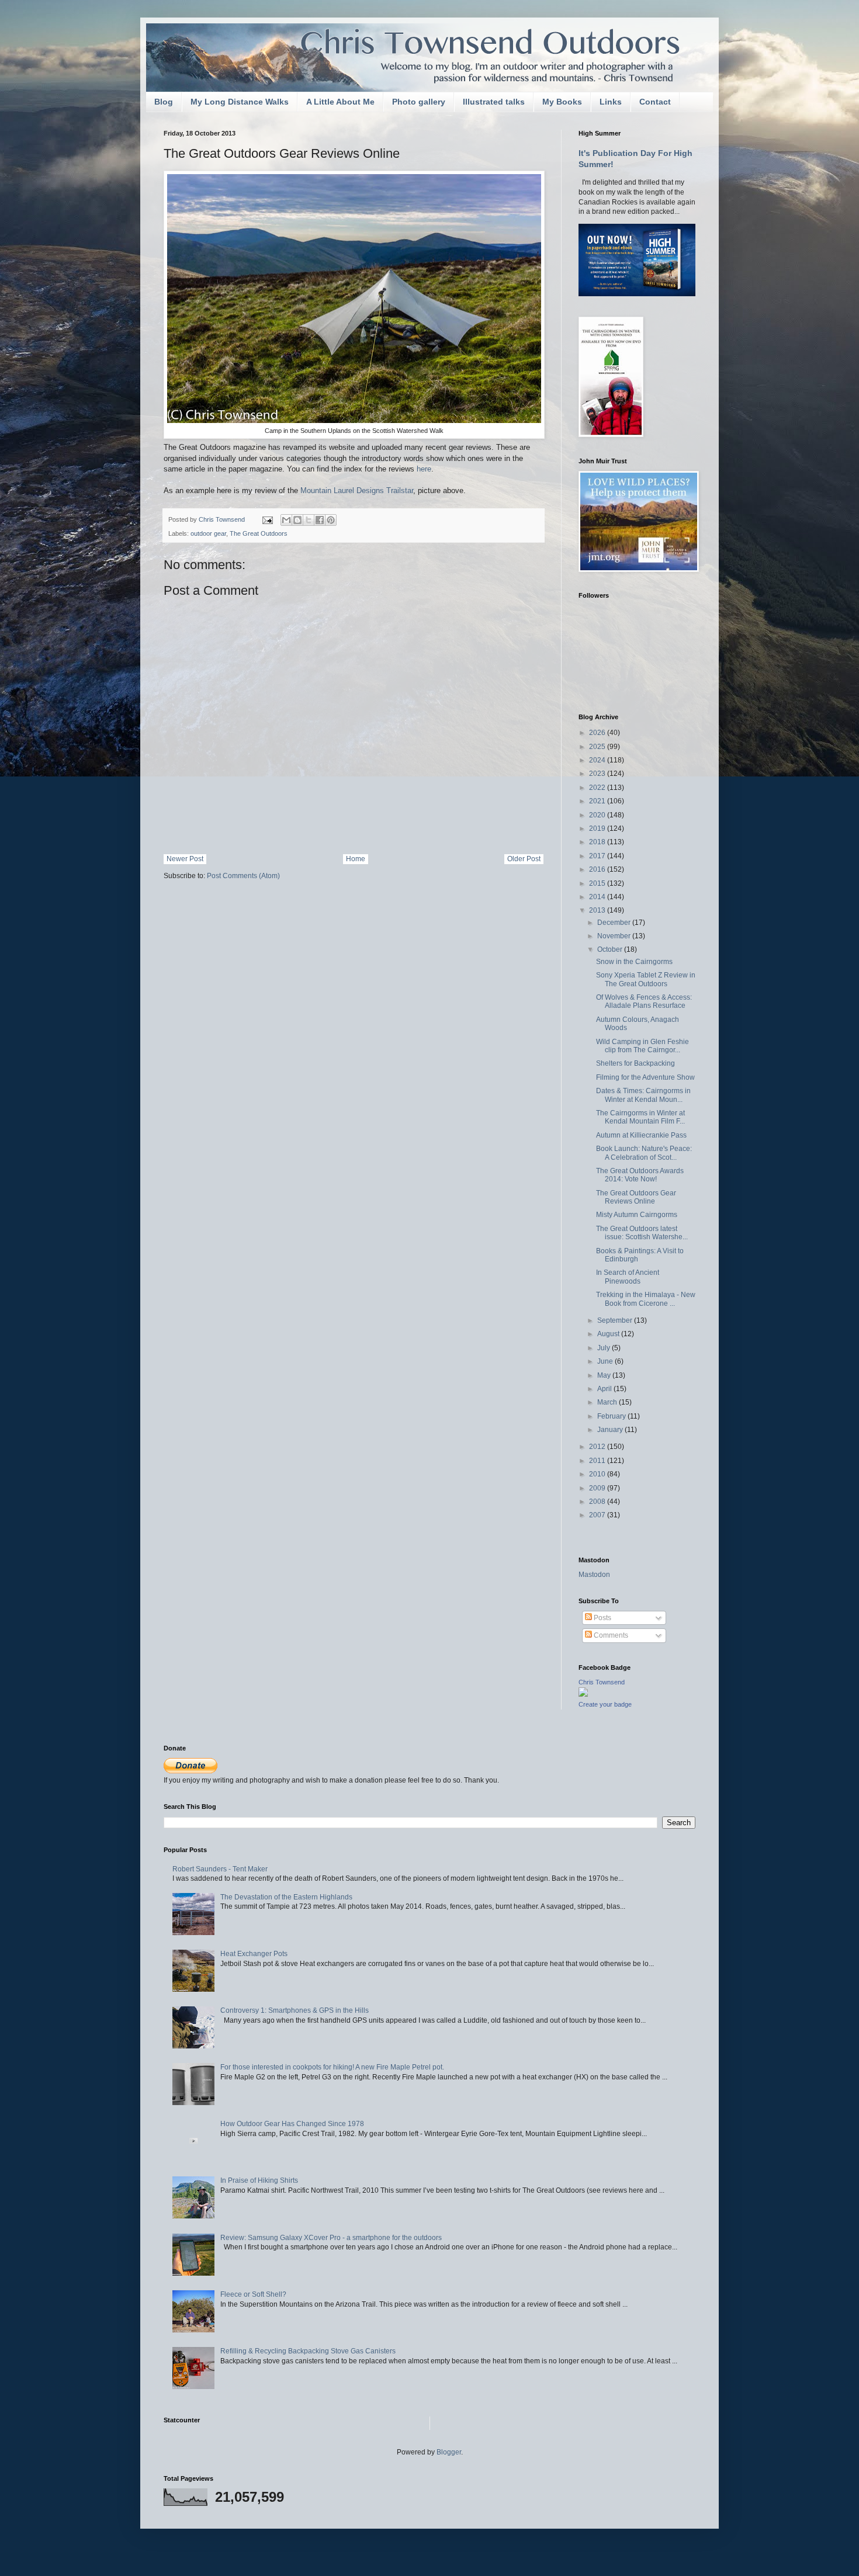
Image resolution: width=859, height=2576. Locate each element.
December (615, 923)
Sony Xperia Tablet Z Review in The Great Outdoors (646, 979)
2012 (598, 1447)
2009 (598, 1488)
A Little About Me (340, 102)
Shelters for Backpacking (635, 1063)
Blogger (449, 2452)
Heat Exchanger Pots (254, 1954)
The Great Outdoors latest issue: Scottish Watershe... (642, 1233)
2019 (598, 828)
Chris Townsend (602, 1682)
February (612, 1416)
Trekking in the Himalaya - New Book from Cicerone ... (646, 1299)
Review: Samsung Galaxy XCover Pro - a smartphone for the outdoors (331, 2238)
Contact (655, 102)
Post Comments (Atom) (243, 876)
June (606, 1361)
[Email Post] (267, 519)
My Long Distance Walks (240, 102)
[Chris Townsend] (583, 1694)
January (611, 1430)
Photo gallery (419, 102)
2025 (598, 747)
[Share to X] (309, 520)
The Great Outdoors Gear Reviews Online (636, 1197)
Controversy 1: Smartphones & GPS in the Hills (295, 2010)
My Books (562, 102)
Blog (164, 102)
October (611, 949)
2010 (598, 1474)
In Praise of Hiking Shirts (259, 2180)
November (615, 936)
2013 (598, 910)
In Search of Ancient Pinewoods (628, 1277)
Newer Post (185, 859)
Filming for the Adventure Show (645, 1077)
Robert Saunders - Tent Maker (220, 1869)
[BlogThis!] (297, 520)
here (424, 469)
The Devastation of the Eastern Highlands (286, 1897)
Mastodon (594, 1575)
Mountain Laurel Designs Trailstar (357, 490)
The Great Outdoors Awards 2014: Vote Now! (640, 1175)
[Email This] (286, 520)
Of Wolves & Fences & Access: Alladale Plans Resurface (644, 1001)
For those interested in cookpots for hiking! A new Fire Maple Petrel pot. (332, 2067)
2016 (598, 869)
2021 (598, 801)
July (605, 1348)
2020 (598, 815)
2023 (598, 774)
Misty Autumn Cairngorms (637, 1215)
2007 (598, 1515)
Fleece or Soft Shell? (253, 2294)
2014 (598, 897)
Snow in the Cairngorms (634, 962)
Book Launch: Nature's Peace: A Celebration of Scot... (644, 1153)
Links (611, 102)
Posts (602, 1618)
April (605, 1389)
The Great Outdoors (259, 533)
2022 (598, 788)
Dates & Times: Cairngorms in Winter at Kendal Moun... (643, 1095)
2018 (598, 842)
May (605, 1375)
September (616, 1320)
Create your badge (605, 1704)
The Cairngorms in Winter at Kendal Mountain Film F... (640, 1117)
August (609, 1334)
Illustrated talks (494, 102)
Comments (610, 1635)
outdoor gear (208, 533)
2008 (598, 1502)
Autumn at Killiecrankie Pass (641, 1135)
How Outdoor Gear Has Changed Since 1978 (292, 2124)
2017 (598, 856)
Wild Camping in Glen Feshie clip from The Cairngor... (642, 1046)
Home (356, 859)
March (608, 1402)
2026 (598, 733)
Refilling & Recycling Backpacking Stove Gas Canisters (308, 2351)
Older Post (524, 859)
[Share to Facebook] (320, 520)
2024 (598, 760)
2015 (598, 883)
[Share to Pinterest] (331, 520)
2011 (598, 1461)
